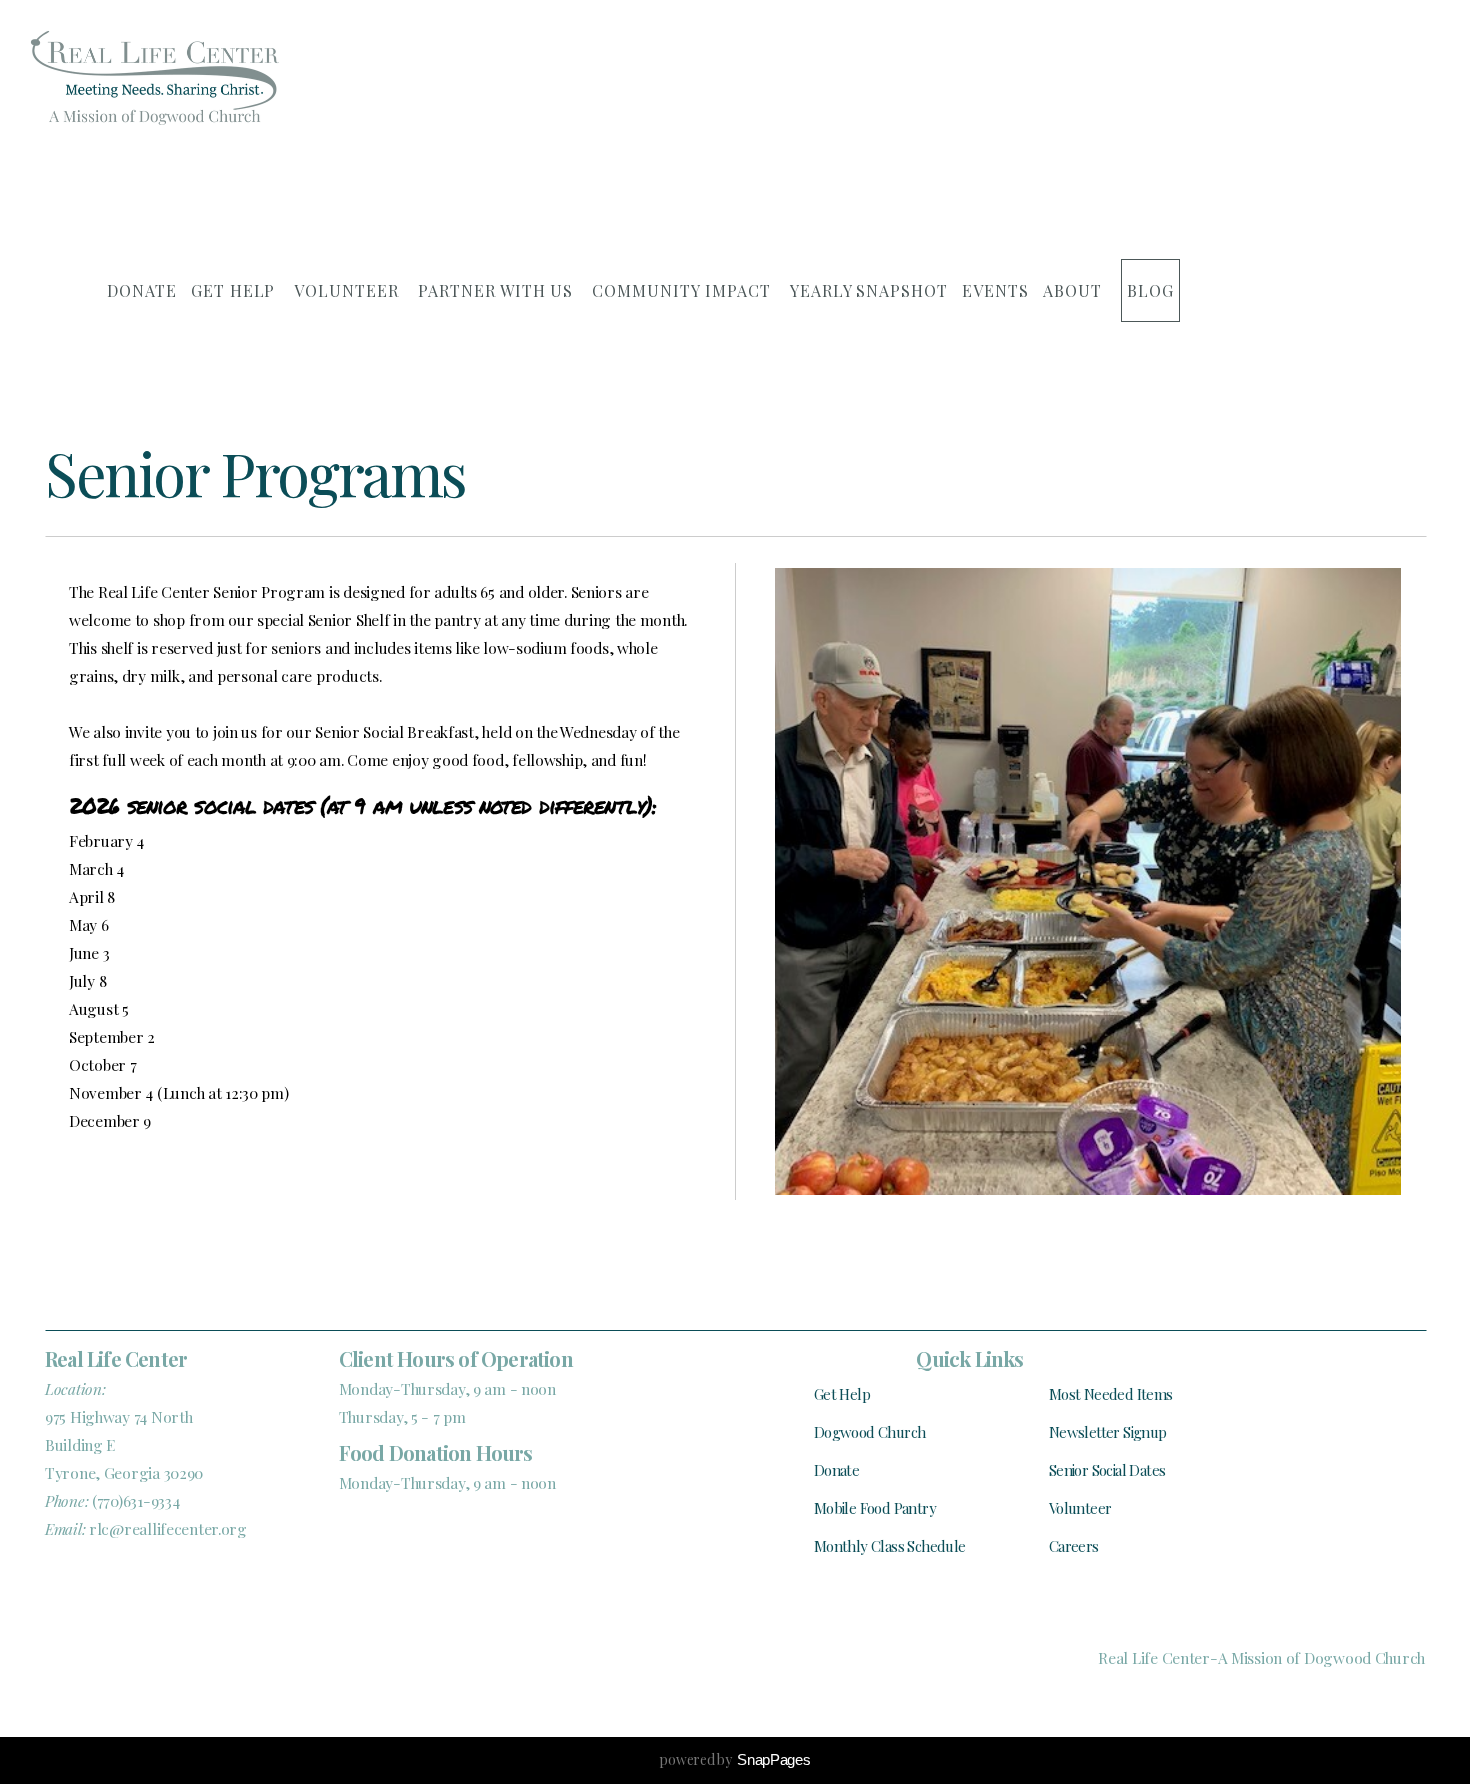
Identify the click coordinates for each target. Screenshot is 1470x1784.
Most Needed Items (1111, 1394)
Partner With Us (498, 290)
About (1075, 290)
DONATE (142, 290)
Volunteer (349, 290)
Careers (1074, 1546)
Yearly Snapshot (869, 290)
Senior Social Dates (1107, 1470)
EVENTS (995, 290)
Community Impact (683, 290)
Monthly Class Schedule (890, 1546)
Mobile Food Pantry (875, 1508)
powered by (734, 1759)
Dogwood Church (870, 1432)
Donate (836, 1470)
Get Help (236, 290)
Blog (1150, 290)
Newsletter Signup (1108, 1432)
